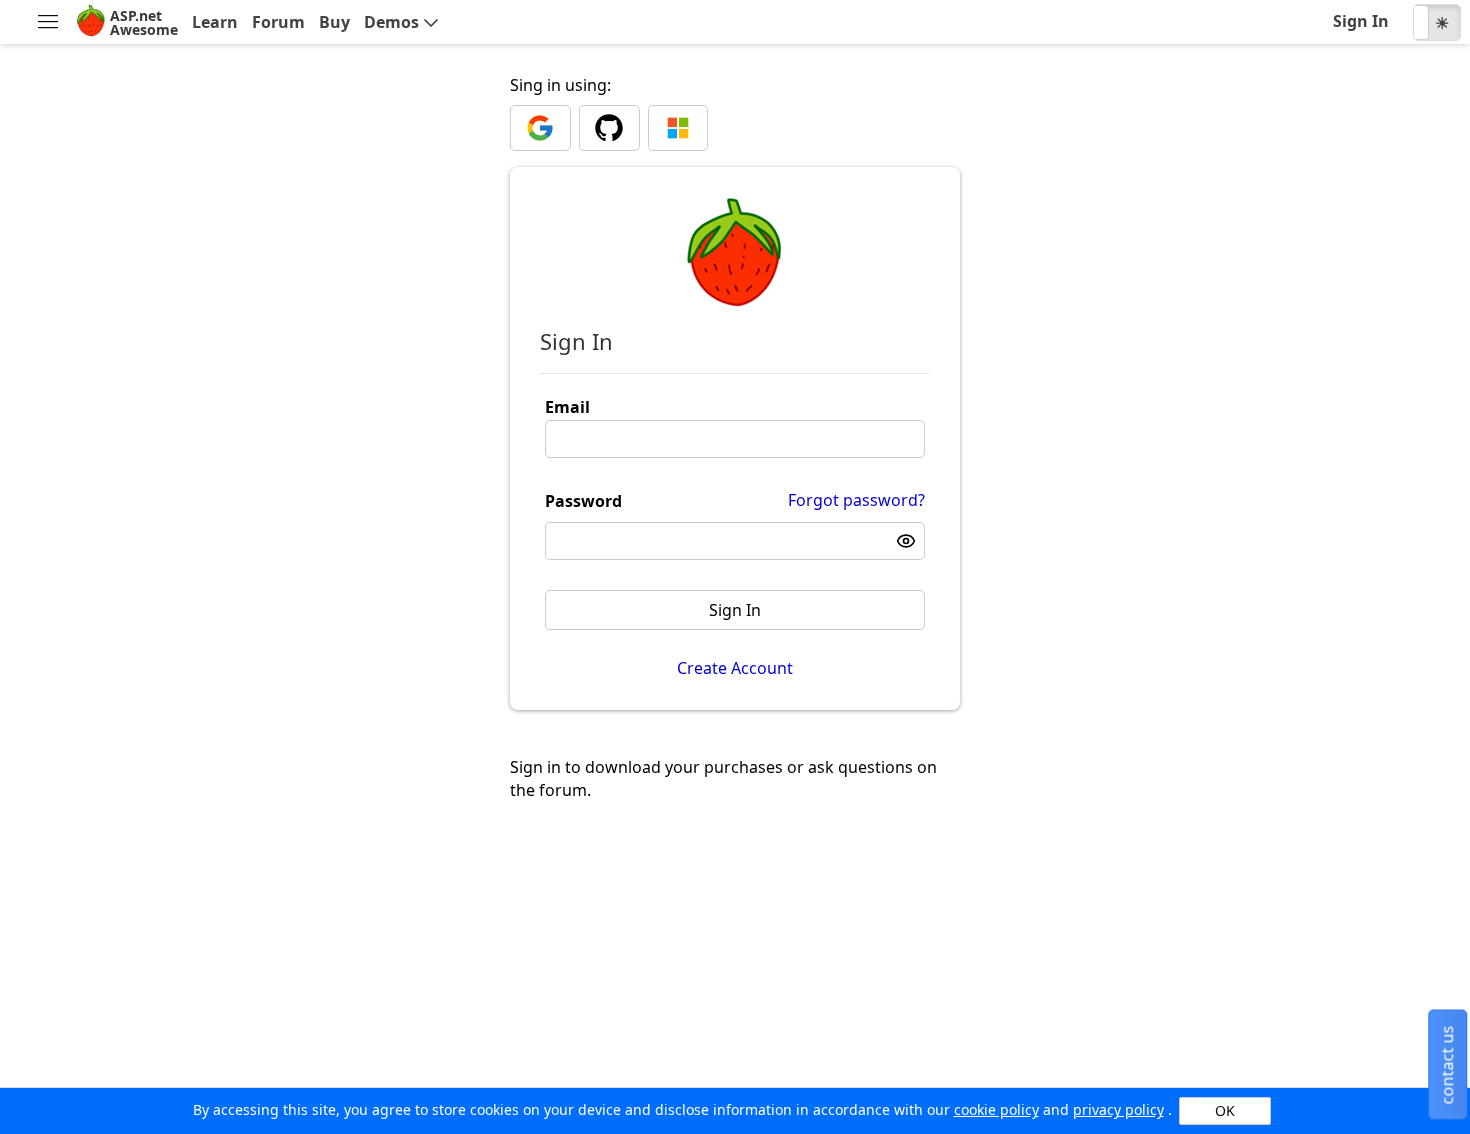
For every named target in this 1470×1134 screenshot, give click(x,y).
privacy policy (1118, 1109)
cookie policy (996, 1109)
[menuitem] (47, 23)
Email (567, 407)
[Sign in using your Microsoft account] (678, 128)
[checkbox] (1437, 22)
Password (583, 501)
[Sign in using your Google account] (540, 128)
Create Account (735, 668)
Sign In (735, 610)
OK (1225, 1110)
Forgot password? (856, 500)
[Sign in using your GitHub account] (609, 128)
